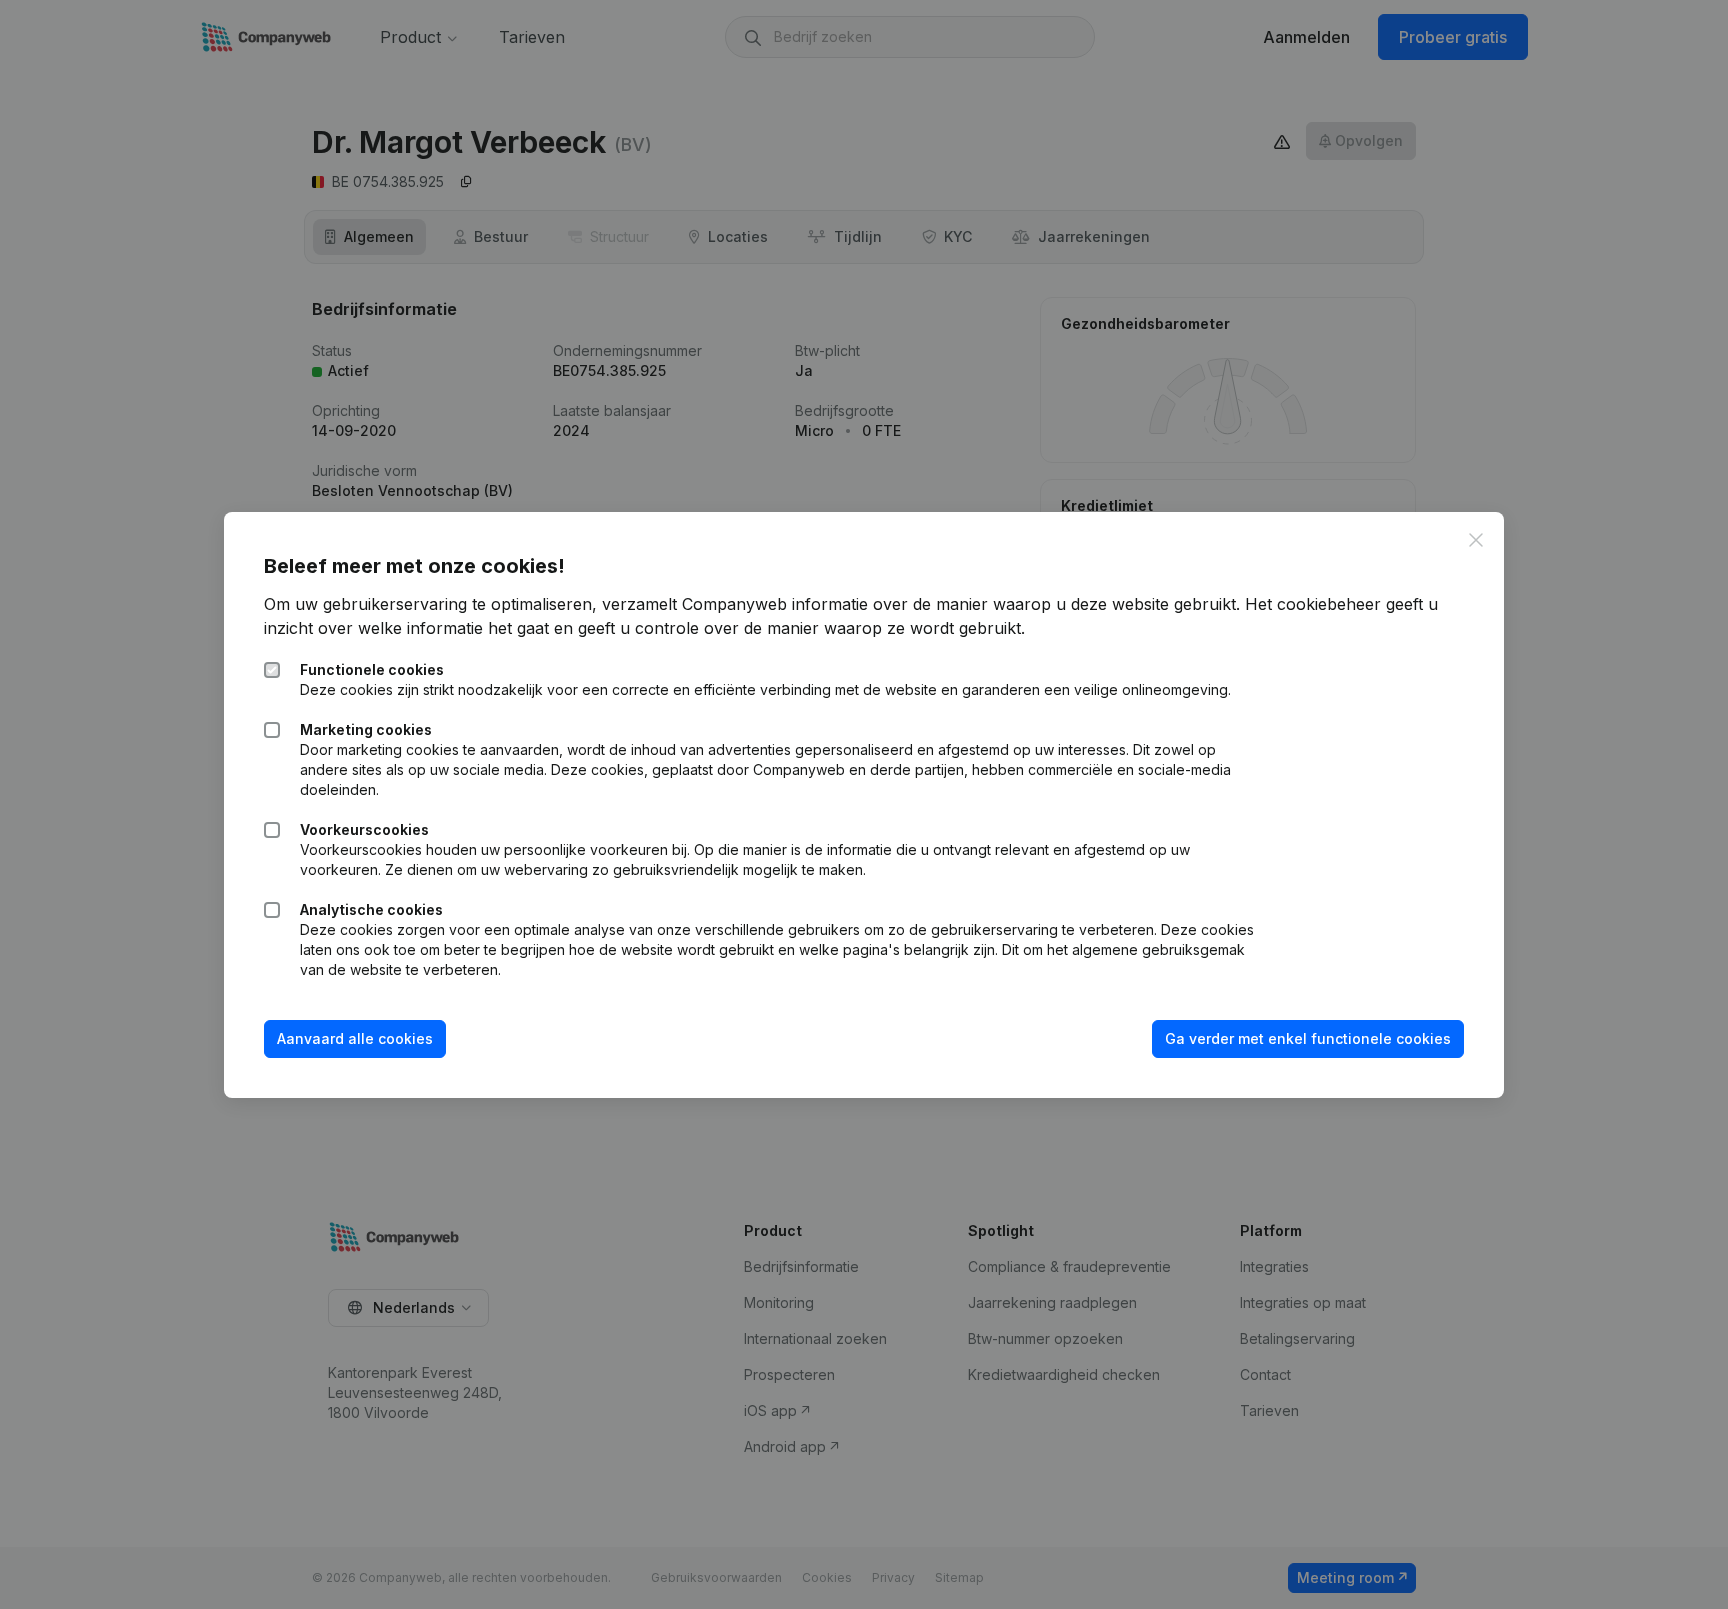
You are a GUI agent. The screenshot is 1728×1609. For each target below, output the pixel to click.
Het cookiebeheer (1313, 604)
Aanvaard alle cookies (355, 1038)
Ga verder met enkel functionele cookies (1308, 1038)
